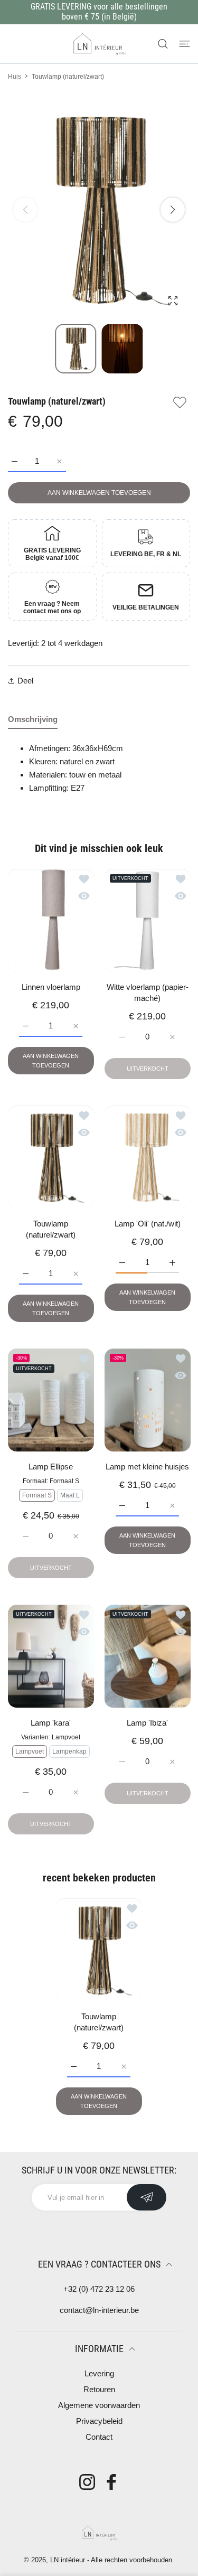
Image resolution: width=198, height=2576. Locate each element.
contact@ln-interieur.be (99, 2310)
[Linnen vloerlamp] (51, 920)
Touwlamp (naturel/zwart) (51, 1229)
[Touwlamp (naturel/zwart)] (51, 1157)
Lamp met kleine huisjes (147, 1467)
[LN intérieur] (99, 44)
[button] (173, 210)
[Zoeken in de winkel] (163, 44)
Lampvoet (30, 1751)
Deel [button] (25, 681)
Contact (99, 2437)
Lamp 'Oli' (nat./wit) (147, 1224)
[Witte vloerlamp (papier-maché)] (148, 920)
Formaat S (37, 1495)
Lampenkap (69, 1751)
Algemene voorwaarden (99, 2405)
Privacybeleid (99, 2421)
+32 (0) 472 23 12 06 (99, 2289)
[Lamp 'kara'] (51, 1656)
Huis (15, 77)
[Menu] (185, 44)
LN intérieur (68, 2560)
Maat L (70, 1495)
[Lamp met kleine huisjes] (148, 1400)
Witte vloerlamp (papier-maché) (147, 992)
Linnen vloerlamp (51, 987)
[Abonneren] (147, 2197)
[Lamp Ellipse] (51, 1400)
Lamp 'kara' (51, 1723)
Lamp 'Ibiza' (147, 1723)
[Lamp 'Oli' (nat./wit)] (148, 1157)
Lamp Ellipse (51, 1467)
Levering (99, 2373)
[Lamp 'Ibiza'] (148, 1656)
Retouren (99, 2389)
